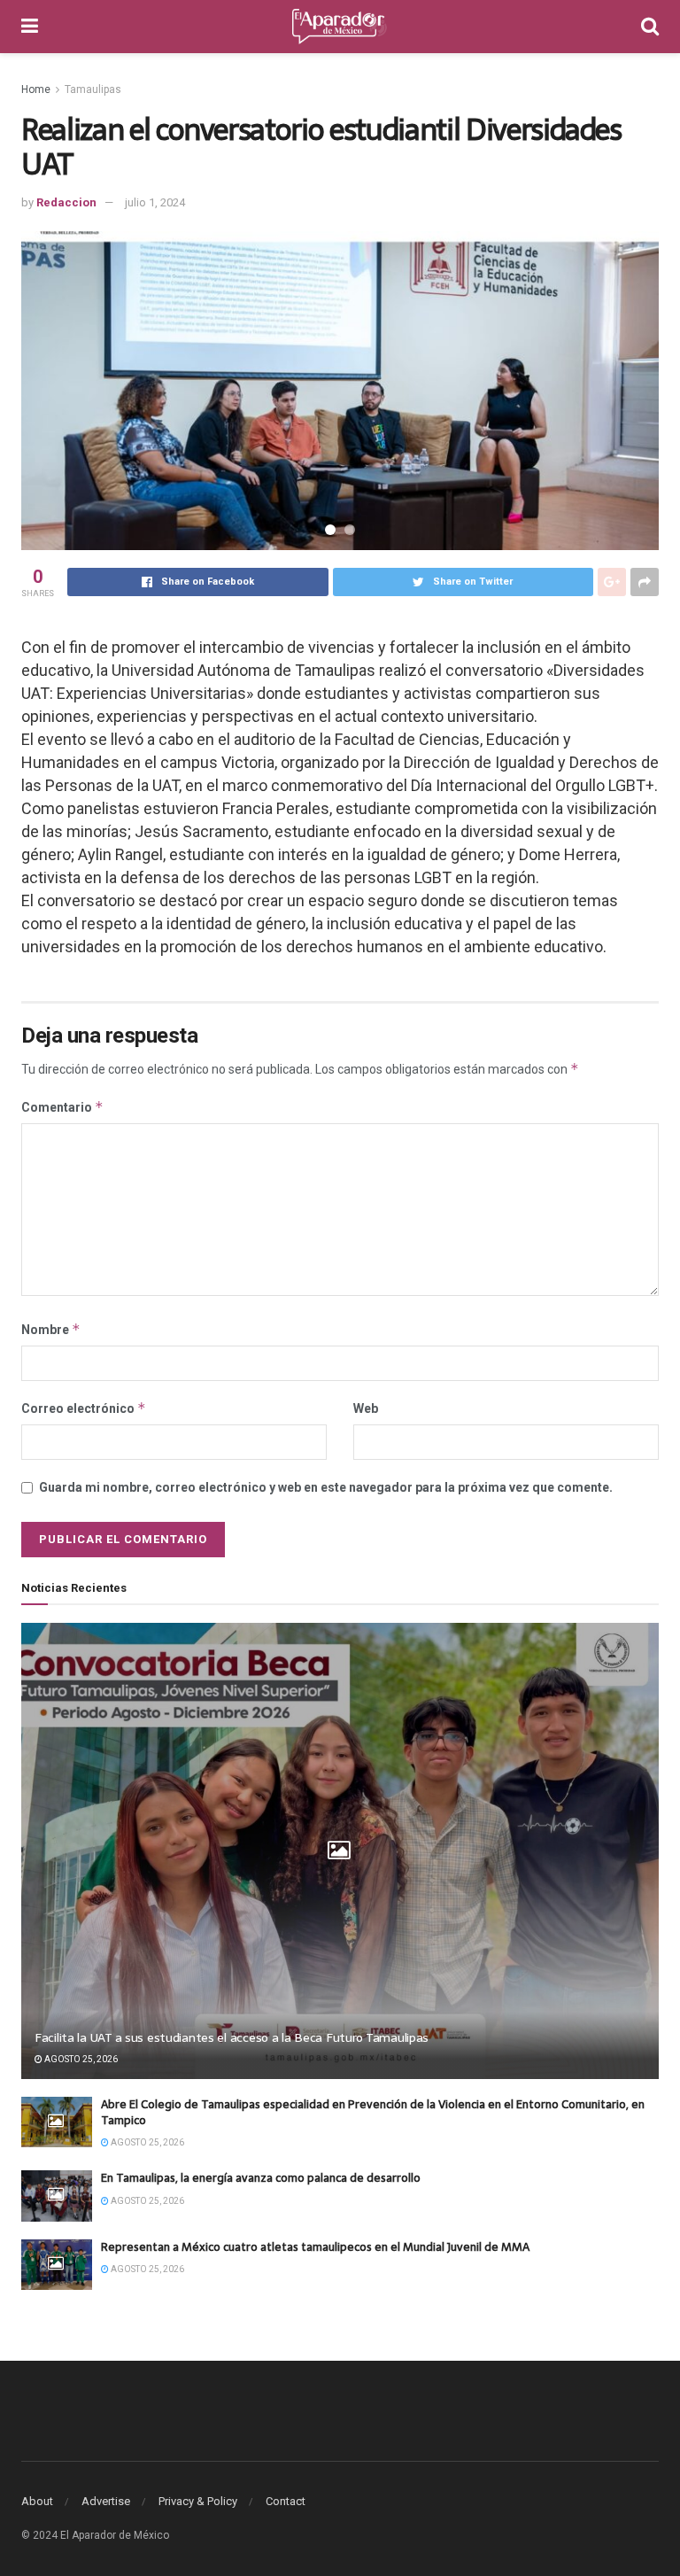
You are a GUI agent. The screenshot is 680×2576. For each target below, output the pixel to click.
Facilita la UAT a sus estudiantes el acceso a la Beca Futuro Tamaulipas (232, 2037)
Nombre (51, 1329)
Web (366, 1408)
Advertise (106, 2501)
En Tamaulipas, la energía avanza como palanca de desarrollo (261, 2178)
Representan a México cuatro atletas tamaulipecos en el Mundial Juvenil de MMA (315, 2247)
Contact (286, 2501)
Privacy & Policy (198, 2501)
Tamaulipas (93, 89)
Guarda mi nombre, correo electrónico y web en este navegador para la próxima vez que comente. (326, 1487)
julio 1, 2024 (155, 202)
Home (36, 89)
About (37, 2501)
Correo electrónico (84, 1408)
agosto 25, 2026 (80, 2059)
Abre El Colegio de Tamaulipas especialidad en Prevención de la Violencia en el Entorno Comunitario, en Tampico (373, 2112)
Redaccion (66, 202)
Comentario (62, 1107)
